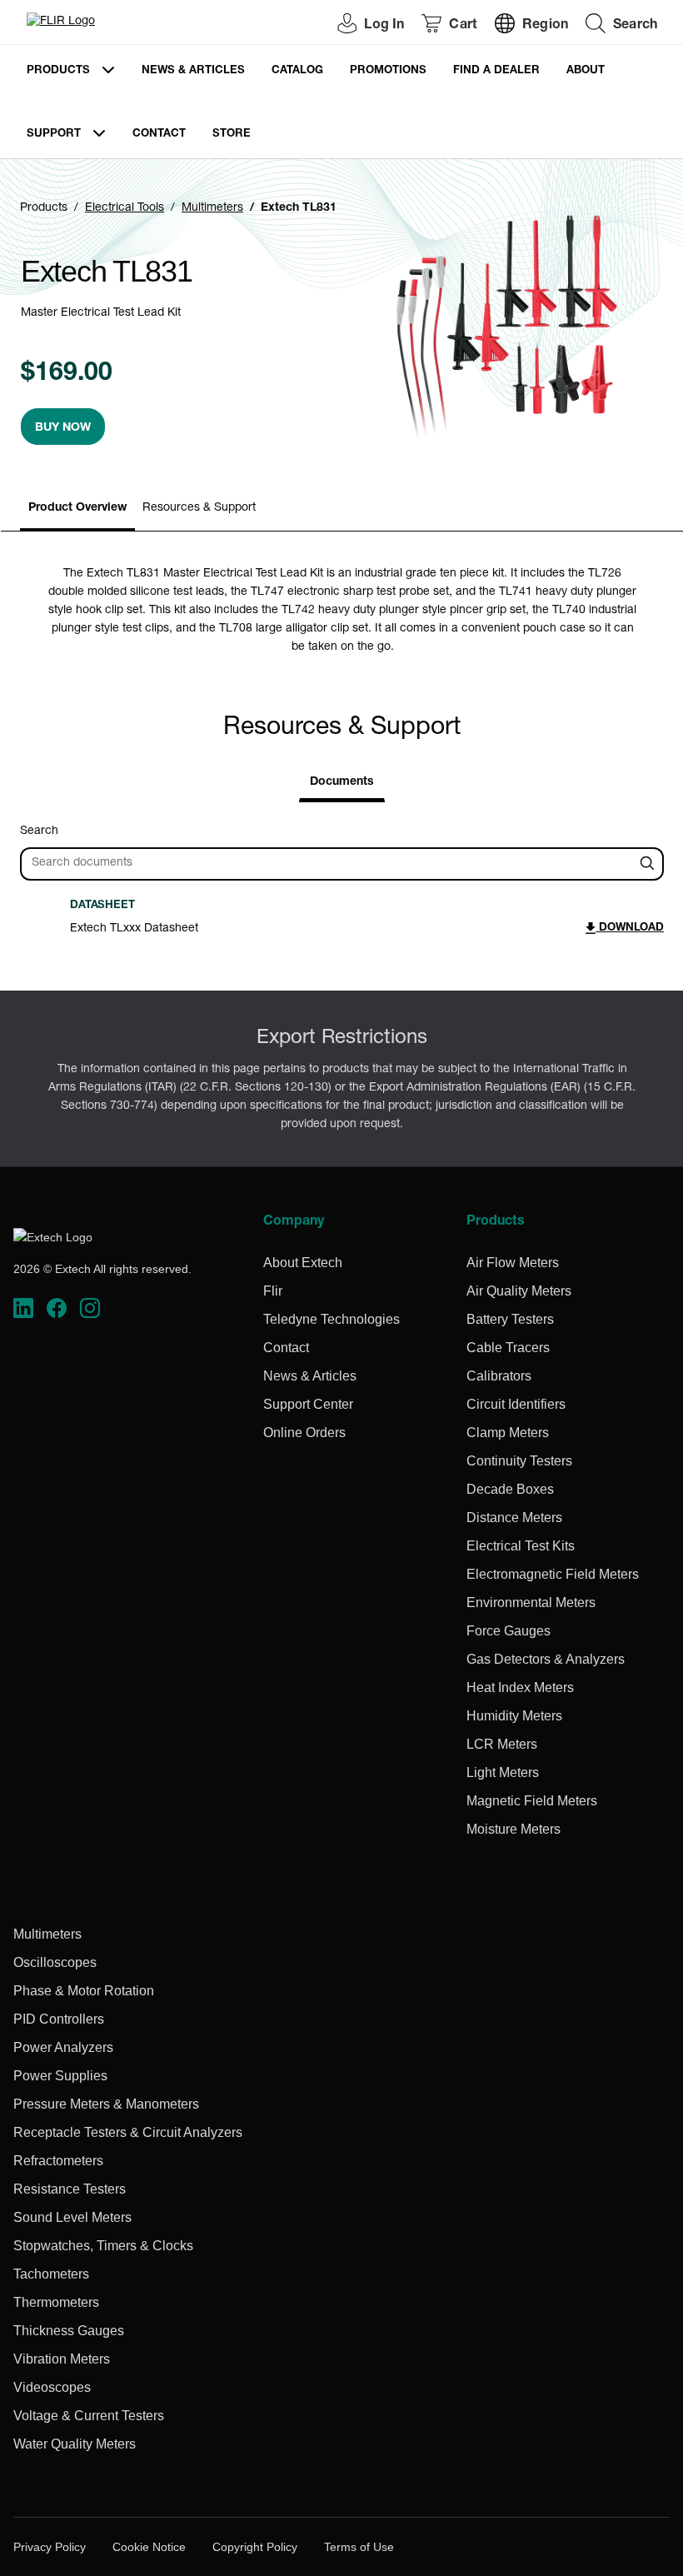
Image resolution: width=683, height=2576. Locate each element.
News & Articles (193, 71)
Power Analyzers (63, 2047)
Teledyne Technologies (332, 1319)
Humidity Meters (514, 1716)
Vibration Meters (62, 2359)
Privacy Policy (50, 2547)
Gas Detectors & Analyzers (546, 1659)
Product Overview (77, 508)
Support (54, 135)
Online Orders (304, 1433)
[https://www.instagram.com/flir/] (90, 1308)
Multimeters (212, 208)
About (586, 71)
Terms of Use (359, 2547)
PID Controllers (59, 2019)
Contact (159, 135)
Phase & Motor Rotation (84, 1991)
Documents (342, 782)
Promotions (388, 71)
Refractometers (58, 2161)
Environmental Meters (531, 1603)
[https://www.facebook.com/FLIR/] (57, 1308)
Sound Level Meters (72, 2217)
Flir (273, 1291)
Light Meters (503, 1772)
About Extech (303, 1263)
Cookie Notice (149, 2547)
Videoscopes (52, 2387)
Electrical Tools (125, 208)
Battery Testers (510, 1319)
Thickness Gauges (69, 2331)
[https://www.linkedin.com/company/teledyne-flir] (23, 1308)
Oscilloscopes (55, 1962)
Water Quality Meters (75, 2444)
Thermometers (56, 2302)
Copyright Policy (255, 2547)
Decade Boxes (510, 1489)
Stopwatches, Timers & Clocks (103, 2246)
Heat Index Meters (520, 1687)
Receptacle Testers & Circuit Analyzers (128, 2132)
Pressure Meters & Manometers (106, 2104)
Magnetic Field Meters (532, 1801)
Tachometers (51, 2274)
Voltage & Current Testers (89, 2416)
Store (232, 135)
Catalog (297, 71)
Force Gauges (509, 1631)
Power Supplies (60, 2076)
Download (630, 929)
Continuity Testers (519, 1461)
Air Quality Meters (519, 1291)
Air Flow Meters (513, 1263)
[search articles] (650, 864)
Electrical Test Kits (521, 1546)
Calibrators (499, 1376)
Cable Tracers (508, 1348)
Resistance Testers (70, 2189)
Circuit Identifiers (516, 1404)
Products (58, 71)
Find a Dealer (496, 71)
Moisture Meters (513, 1829)
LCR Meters (502, 1744)
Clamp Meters (508, 1433)
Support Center (308, 1404)
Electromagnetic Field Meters (553, 1574)
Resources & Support (199, 508)
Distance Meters (514, 1518)
